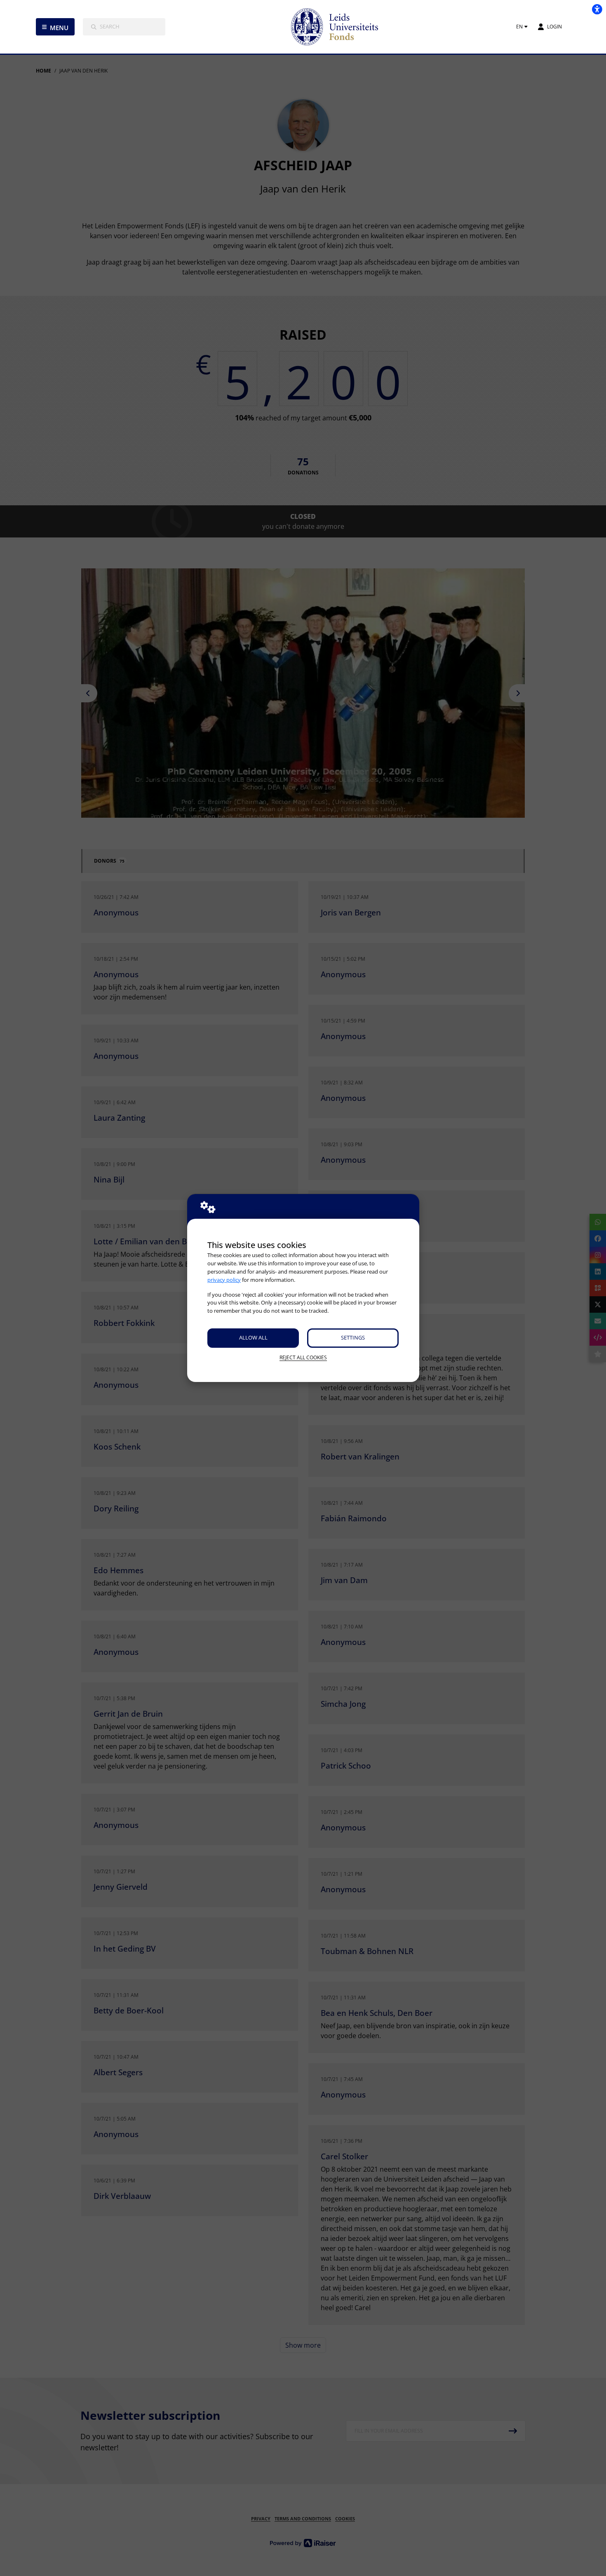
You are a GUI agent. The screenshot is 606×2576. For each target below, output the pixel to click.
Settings (353, 1337)
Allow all (253, 1337)
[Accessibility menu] (597, 9)
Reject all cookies (303, 1357)
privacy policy (224, 1280)
